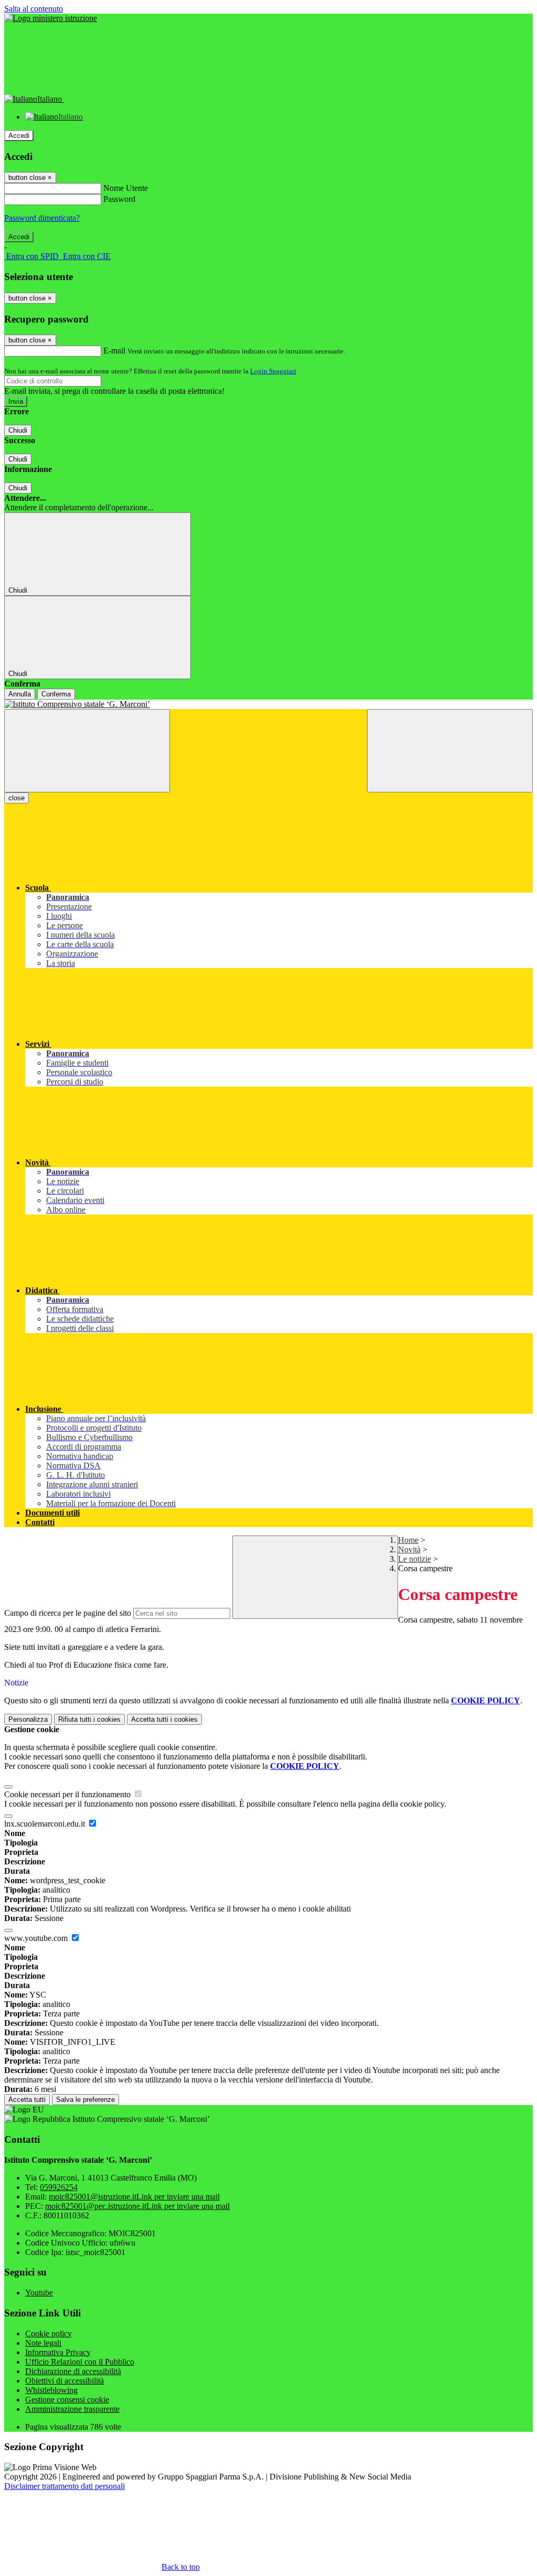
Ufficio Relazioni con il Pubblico (80, 2362)
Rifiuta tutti (89, 1719)
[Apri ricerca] (450, 751)
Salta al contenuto (34, 9)
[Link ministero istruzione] (51, 18)
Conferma (56, 694)
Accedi (19, 136)
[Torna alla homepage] (268, 704)
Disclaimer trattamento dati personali (65, 2486)
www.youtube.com (37, 1938)
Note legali (43, 2343)
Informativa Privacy (58, 2352)
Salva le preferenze (85, 2100)
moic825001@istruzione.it (134, 2197)
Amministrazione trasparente (72, 2409)
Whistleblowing (51, 2390)
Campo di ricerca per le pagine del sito (68, 1613)
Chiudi (18, 430)
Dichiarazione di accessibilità (73, 2371)
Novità (409, 1549)
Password (119, 199)
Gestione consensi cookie (67, 2400)
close (17, 798)
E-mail (114, 351)
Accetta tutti (164, 1719)
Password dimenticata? (42, 218)
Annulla (20, 694)
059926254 (59, 2187)
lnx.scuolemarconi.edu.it (46, 1824)
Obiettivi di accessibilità (65, 2381)
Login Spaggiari (273, 371)
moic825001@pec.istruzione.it (137, 2206)
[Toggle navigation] (87, 751)
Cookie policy (49, 2333)
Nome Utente (126, 188)
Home (408, 1540)
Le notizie (415, 1559)
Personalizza (28, 1719)
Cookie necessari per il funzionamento (68, 1794)
